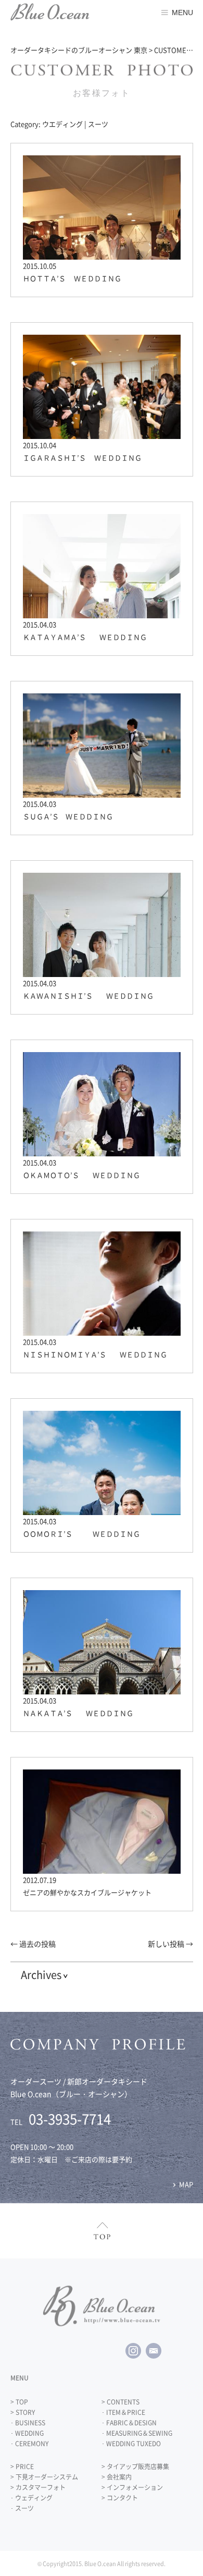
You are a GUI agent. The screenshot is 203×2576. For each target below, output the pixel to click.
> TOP (19, 2402)
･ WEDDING (27, 2433)
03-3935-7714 (70, 2119)
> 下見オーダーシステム (44, 2477)
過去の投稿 (33, 1944)
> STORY (23, 2412)
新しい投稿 (170, 1944)
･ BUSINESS (28, 2423)
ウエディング (62, 124)
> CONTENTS (120, 2402)
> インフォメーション (132, 2487)
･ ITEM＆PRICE (123, 2412)
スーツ (98, 124)
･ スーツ (22, 2508)
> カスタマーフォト (38, 2487)
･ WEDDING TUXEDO (131, 2444)
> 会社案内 (117, 2477)
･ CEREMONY (29, 2444)
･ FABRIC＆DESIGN (129, 2423)
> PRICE (22, 2467)
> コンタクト (120, 2498)
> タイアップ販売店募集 (135, 2467)
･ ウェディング (31, 2498)
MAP (186, 2184)
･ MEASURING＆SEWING (137, 2433)
